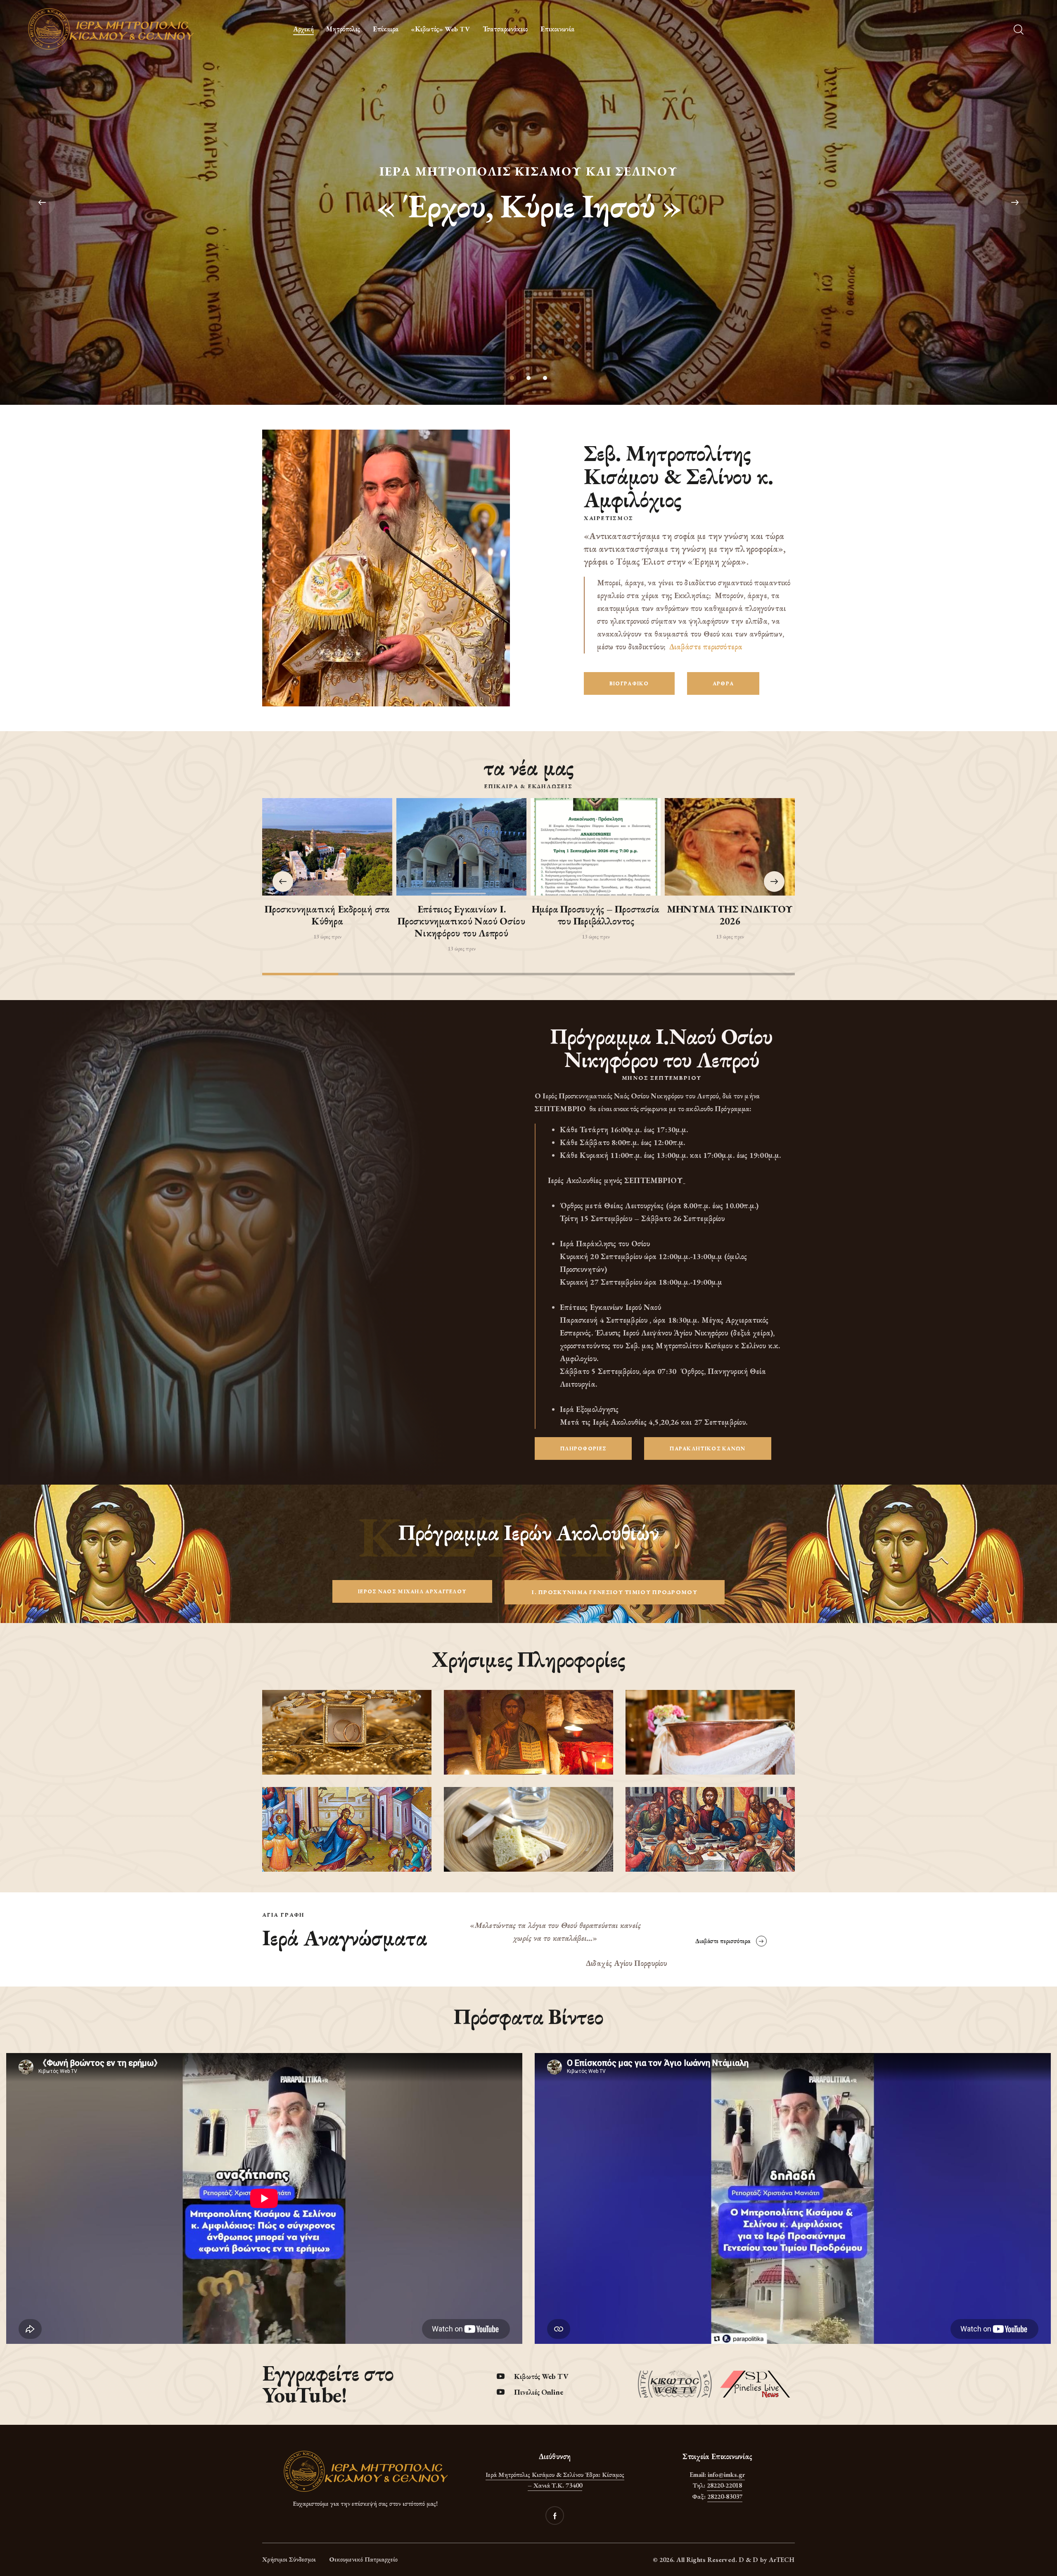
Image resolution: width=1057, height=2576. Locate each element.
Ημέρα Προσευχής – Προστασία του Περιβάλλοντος (596, 915)
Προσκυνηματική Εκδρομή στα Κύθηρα (327, 915)
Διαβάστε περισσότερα (706, 647)
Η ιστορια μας (529, 232)
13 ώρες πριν (327, 936)
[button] (774, 882)
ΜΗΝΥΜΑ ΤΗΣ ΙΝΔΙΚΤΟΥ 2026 (730, 915)
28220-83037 (725, 2496)
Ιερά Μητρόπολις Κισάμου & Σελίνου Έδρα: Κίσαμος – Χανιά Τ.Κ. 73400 (555, 2480)
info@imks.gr (726, 2475)
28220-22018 (724, 2485)
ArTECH (782, 2560)
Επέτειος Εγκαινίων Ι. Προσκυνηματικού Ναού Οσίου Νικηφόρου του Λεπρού (461, 921)
